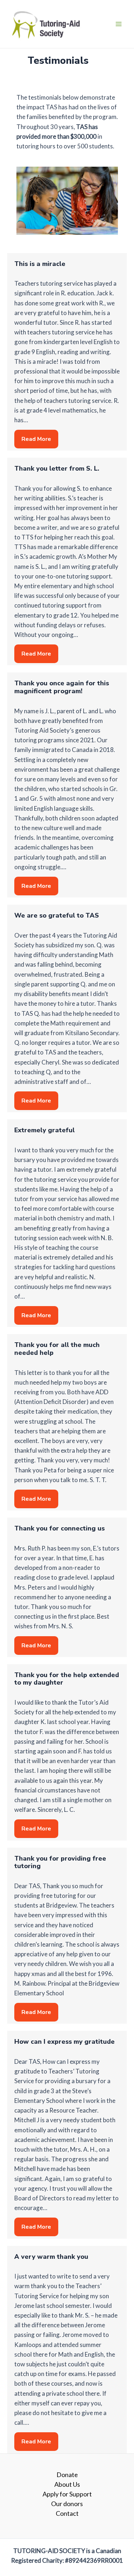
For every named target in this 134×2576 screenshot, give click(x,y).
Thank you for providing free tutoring (60, 1862)
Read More (36, 439)
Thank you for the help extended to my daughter (67, 1679)
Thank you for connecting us (59, 1528)
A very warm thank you (51, 2257)
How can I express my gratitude (64, 2042)
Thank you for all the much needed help (57, 1349)
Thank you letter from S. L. (57, 468)
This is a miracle (40, 264)
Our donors (67, 2504)
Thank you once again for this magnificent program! (62, 687)
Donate (67, 2475)
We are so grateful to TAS (57, 915)
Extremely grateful (44, 1130)
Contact (67, 2513)
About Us (67, 2484)
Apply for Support (67, 2494)
